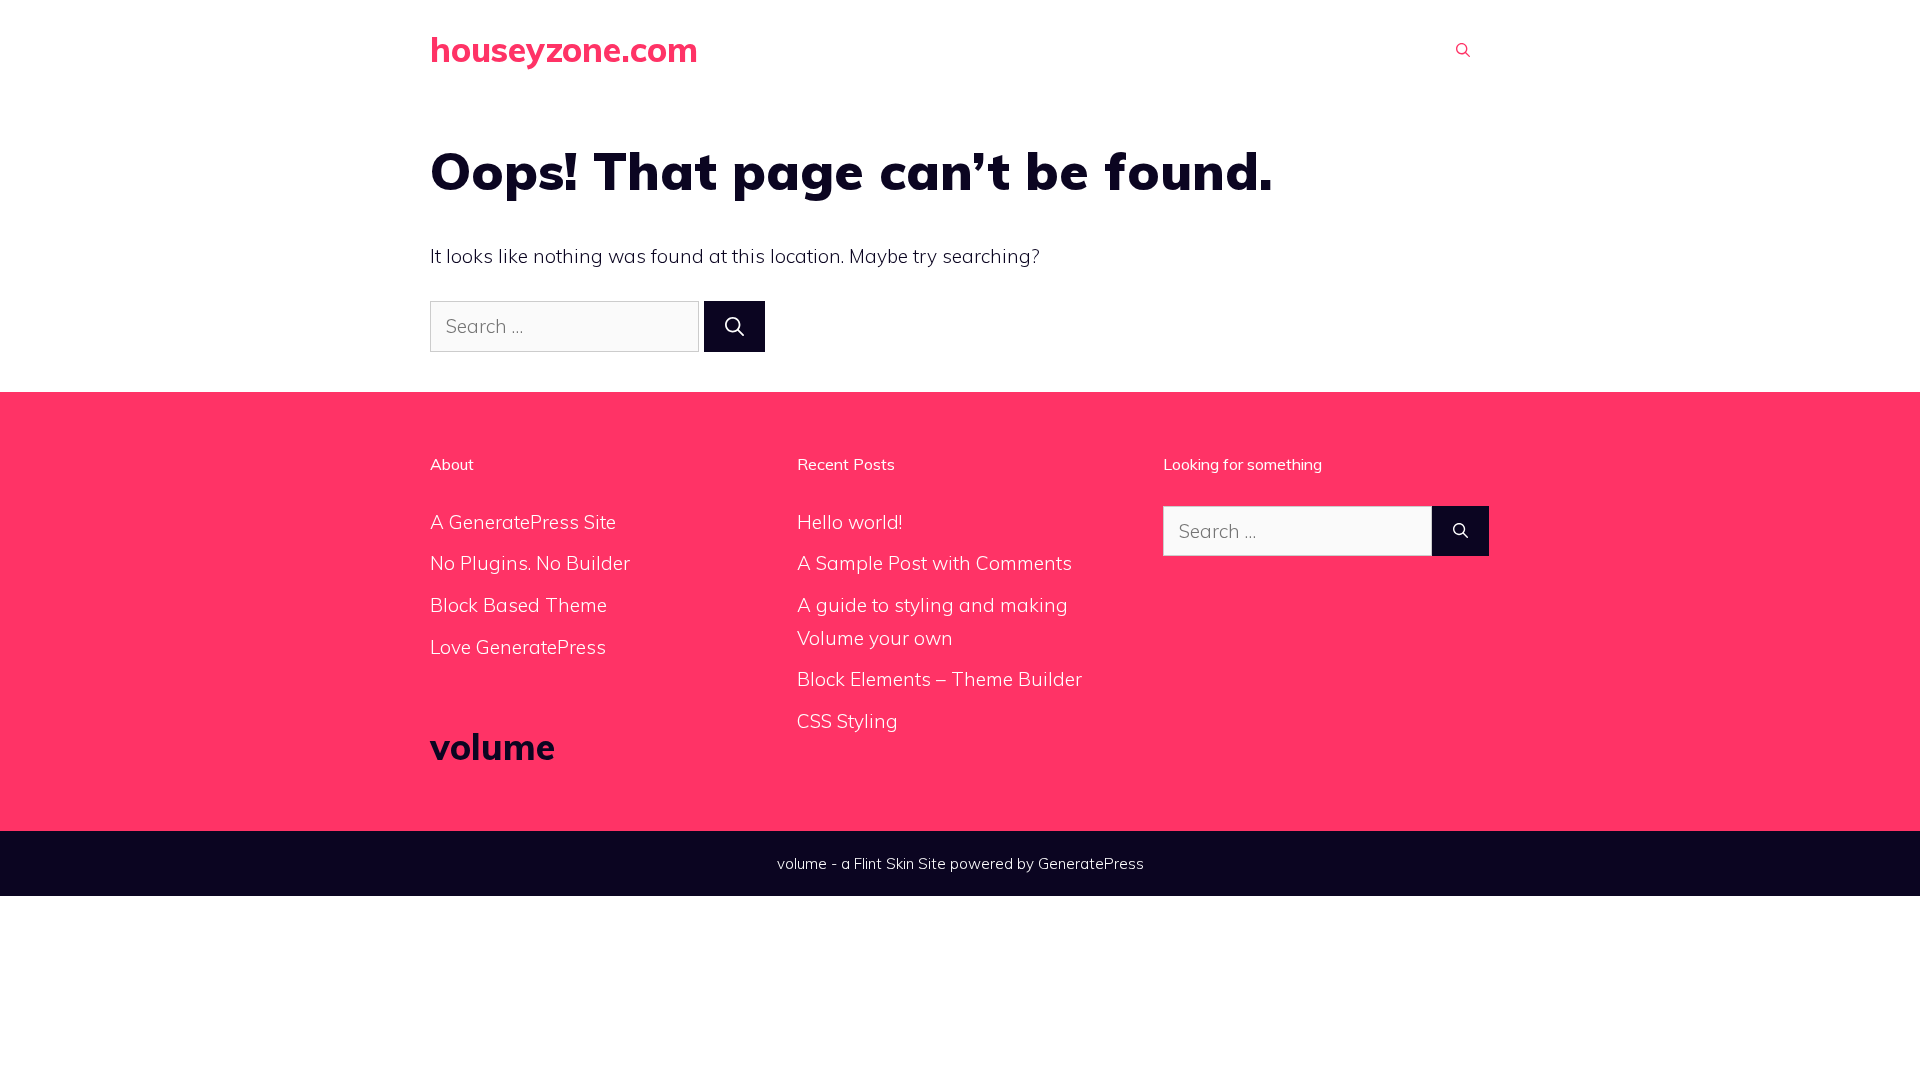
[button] (1463, 50)
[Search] (734, 326)
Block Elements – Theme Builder (939, 679)
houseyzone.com (564, 49)
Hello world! (849, 522)
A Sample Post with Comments (934, 563)
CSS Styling (847, 721)
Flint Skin (884, 863)
